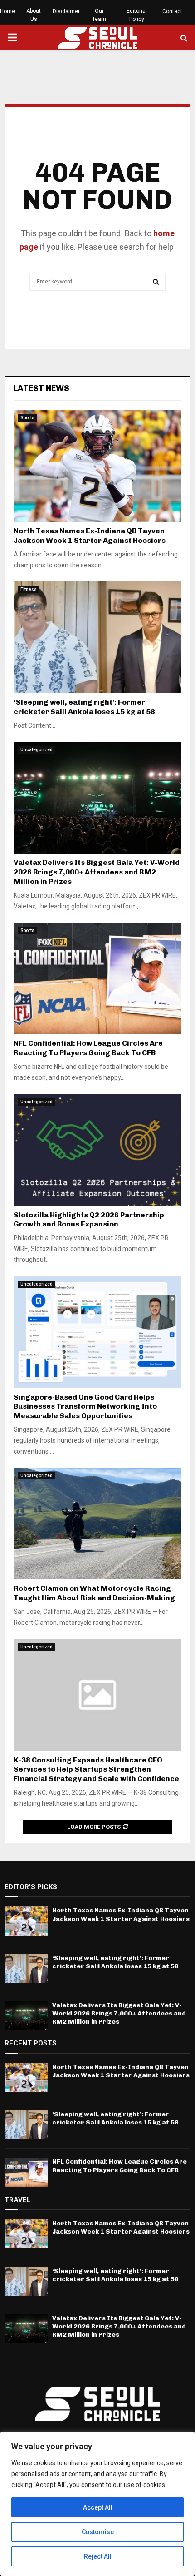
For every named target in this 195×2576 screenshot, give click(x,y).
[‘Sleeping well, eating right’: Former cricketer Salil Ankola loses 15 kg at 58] (97, 638)
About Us (34, 15)
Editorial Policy (137, 15)
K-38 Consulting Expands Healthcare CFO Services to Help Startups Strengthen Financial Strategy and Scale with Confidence (96, 1769)
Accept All (98, 2507)
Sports (27, 418)
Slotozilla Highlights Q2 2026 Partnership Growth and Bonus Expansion (89, 1220)
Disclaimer (66, 11)
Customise (98, 2532)
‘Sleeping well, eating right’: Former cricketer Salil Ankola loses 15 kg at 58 (84, 707)
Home (7, 11)
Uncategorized (37, 750)
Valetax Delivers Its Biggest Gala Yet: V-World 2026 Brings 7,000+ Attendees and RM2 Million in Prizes (97, 872)
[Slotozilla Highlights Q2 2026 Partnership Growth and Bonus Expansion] (97, 1150)
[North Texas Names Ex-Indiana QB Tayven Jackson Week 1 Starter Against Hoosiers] (97, 466)
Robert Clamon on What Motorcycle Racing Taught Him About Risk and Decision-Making (94, 1593)
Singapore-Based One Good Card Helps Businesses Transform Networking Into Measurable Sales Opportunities (85, 1407)
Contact (172, 11)
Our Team (99, 15)
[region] (97, 2504)
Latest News (41, 388)
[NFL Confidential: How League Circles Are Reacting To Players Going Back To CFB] (97, 979)
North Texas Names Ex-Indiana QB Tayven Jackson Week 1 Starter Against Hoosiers (90, 536)
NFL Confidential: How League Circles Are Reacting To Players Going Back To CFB (88, 1048)
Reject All (98, 2556)
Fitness (29, 589)
